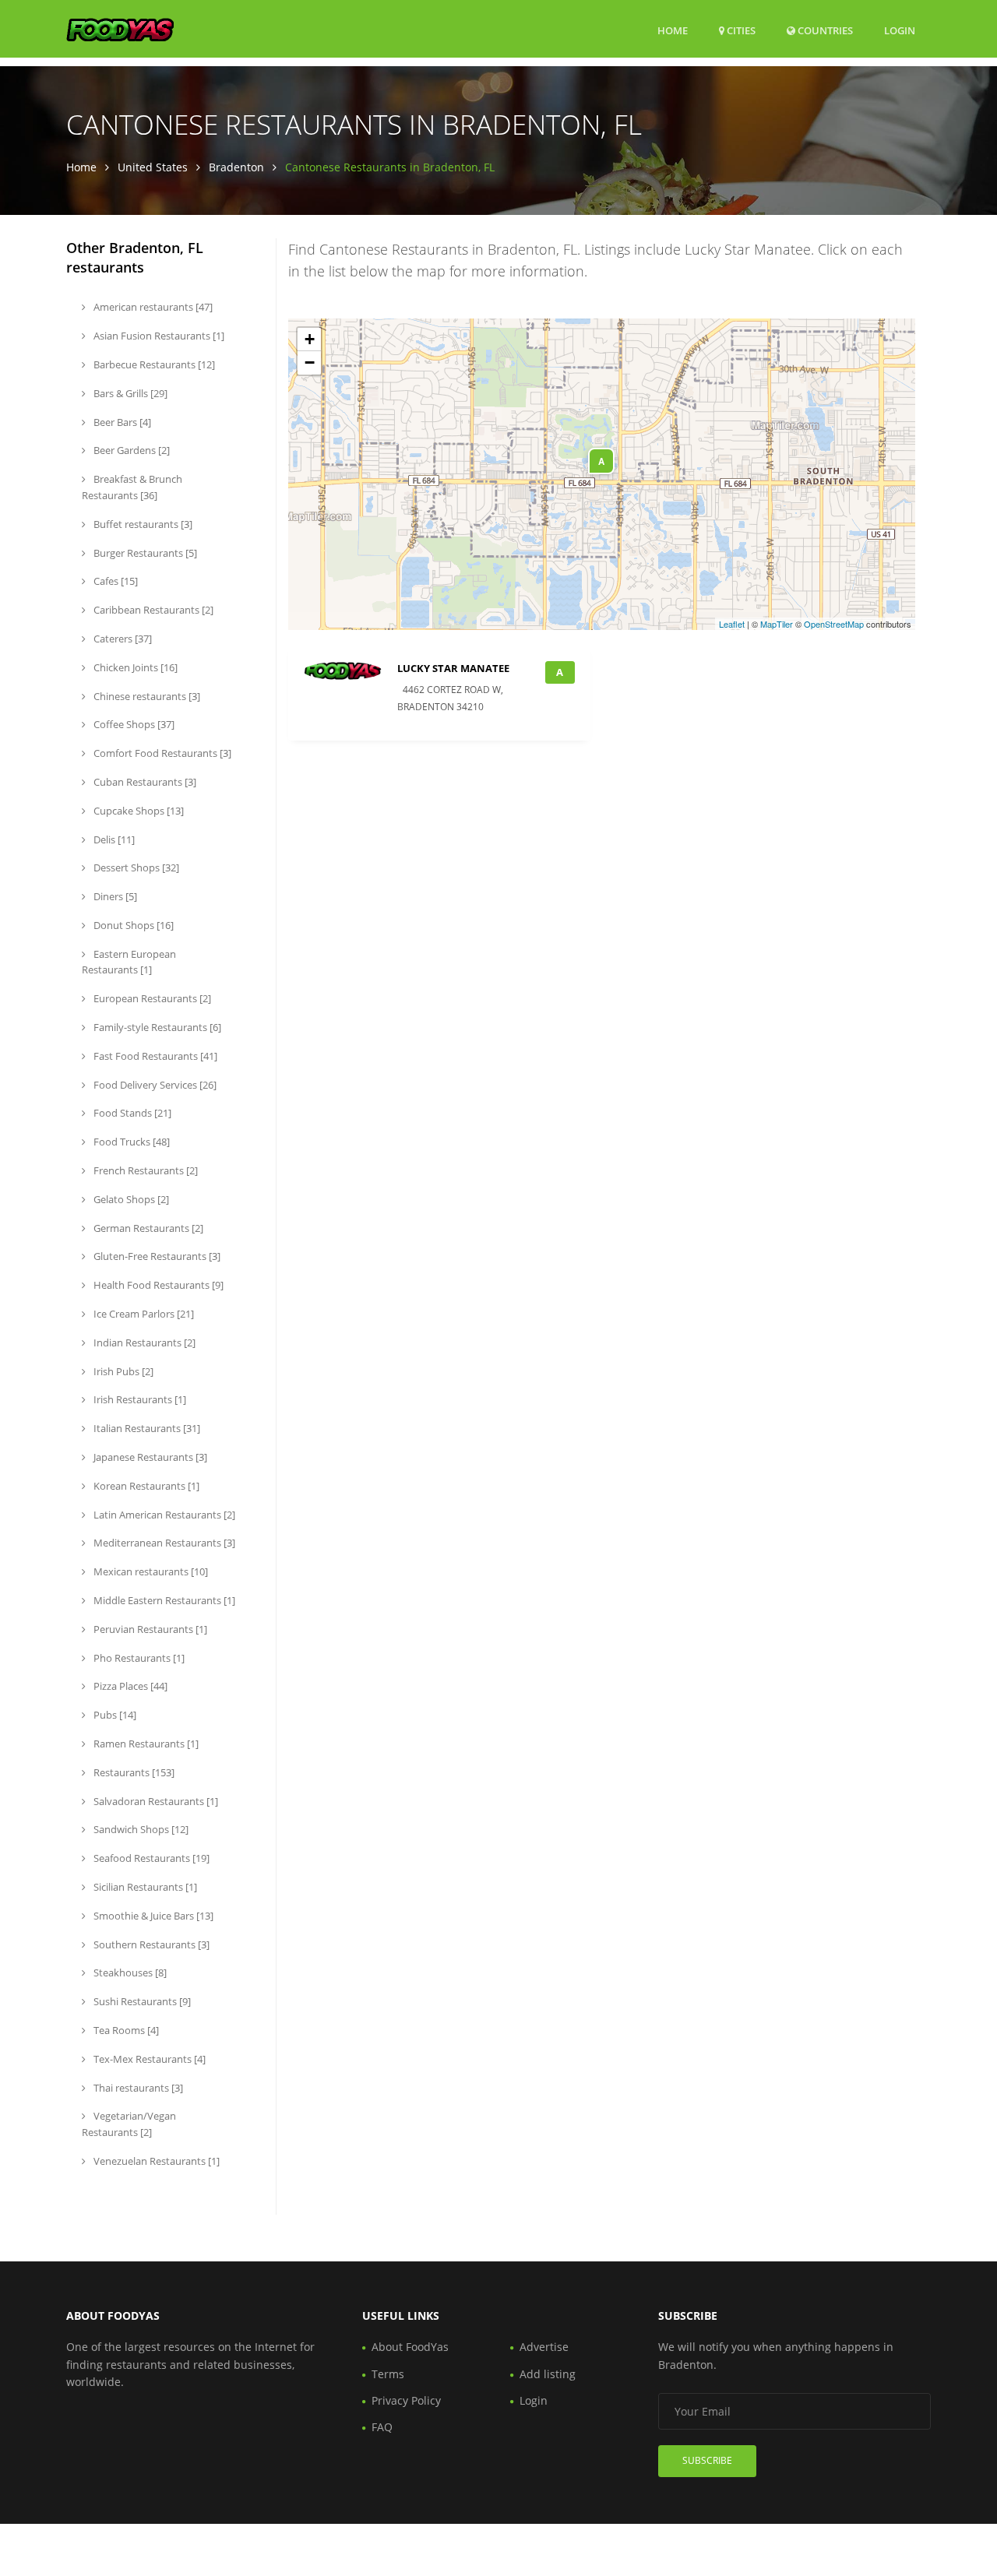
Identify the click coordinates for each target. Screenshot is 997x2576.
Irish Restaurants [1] (139, 1399)
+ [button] (310, 339)
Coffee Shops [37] (133, 724)
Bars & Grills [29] (129, 393)
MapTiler (777, 624)
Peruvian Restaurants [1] (149, 1629)
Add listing (548, 2374)
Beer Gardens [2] (130, 450)
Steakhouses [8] (129, 1972)
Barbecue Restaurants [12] (153, 364)
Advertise (544, 2347)
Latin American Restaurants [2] (163, 1515)
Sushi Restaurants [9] (141, 2001)
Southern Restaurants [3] (150, 1944)
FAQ (382, 2427)
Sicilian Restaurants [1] (144, 1887)
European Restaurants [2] (151, 998)
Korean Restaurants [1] (145, 1486)
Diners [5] (114, 896)
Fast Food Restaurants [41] (154, 1056)
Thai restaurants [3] (137, 2088)
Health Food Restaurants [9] (157, 1285)
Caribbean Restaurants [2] (152, 610)
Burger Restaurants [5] (144, 553)
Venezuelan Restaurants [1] (155, 2161)
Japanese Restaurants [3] (149, 1457)
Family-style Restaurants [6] (156, 1027)
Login (900, 30)
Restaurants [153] (133, 1772)
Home (673, 30)
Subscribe (707, 2460)
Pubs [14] (114, 1715)
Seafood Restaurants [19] (150, 1858)
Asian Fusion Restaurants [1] (158, 336)
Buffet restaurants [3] (142, 524)
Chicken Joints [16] (134, 667)
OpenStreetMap (834, 624)
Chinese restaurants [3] (146, 696)
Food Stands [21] (131, 1113)
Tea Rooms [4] (125, 2030)
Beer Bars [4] (121, 422)
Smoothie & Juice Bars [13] (152, 1916)
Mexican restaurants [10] (150, 1571)
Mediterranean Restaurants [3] (163, 1543)
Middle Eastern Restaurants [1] (163, 1600)
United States (153, 167)
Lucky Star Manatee (453, 668)
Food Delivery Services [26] (154, 1085)
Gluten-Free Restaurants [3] (156, 1256)
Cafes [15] (114, 581)
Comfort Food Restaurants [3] (161, 753)
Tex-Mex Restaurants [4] (148, 2059)
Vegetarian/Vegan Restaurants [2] (129, 2124)
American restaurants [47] (152, 307)
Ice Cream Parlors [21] (143, 1314)
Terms (388, 2374)
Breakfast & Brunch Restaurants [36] (132, 487)
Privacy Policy (406, 2400)
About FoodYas (410, 2347)
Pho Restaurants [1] (138, 1658)
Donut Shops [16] (132, 925)
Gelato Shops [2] (130, 1199)
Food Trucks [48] (130, 1142)
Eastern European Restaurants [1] (129, 962)
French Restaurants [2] (144, 1170)
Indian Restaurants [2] (143, 1343)
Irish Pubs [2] (122, 1371)
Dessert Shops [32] (135, 867)
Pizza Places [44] (129, 1686)
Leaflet (732, 624)
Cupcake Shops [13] (137, 811)
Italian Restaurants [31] (146, 1428)
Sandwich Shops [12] (140, 1829)
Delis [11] (113, 839)
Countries (824, 30)
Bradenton (236, 167)
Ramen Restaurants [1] (145, 1744)
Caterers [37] (122, 639)
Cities (740, 30)
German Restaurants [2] (147, 1228)
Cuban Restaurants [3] (144, 782)
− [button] (310, 362)
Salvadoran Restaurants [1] (155, 1801)
